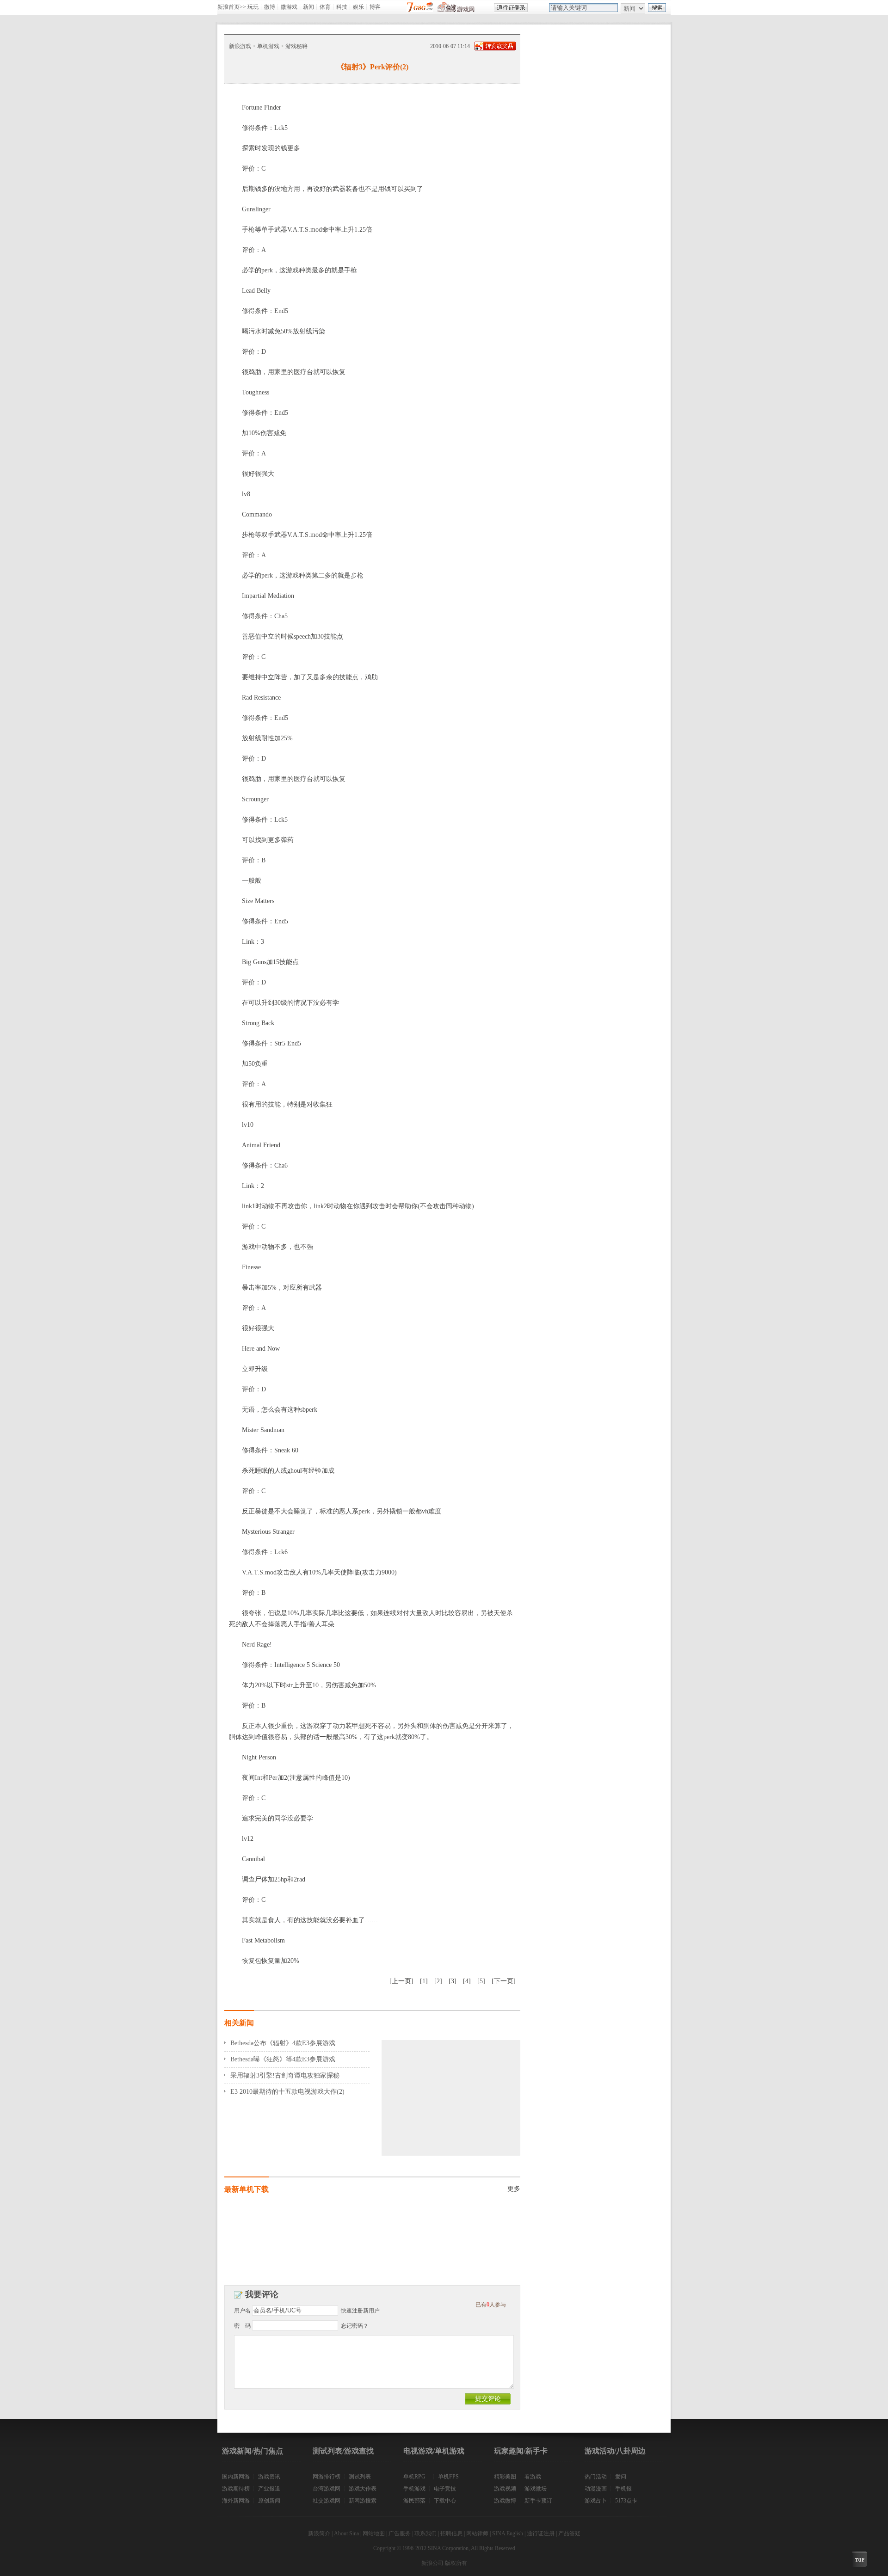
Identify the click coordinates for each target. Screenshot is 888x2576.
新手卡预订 (538, 2501)
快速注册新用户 (360, 2311)
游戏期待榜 (236, 2489)
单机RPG (414, 2477)
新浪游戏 (240, 46)
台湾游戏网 (327, 2489)
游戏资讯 (269, 2477)
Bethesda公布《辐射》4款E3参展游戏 (283, 2043)
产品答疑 (569, 2533)
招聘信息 (451, 2533)
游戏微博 (505, 2501)
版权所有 (456, 2563)
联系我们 (425, 2533)
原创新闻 (269, 2501)
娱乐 (358, 7)
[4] (467, 1981)
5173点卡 (626, 2501)
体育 (325, 7)
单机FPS (448, 2477)
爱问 (621, 2477)
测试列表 (360, 2477)
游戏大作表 (363, 2489)
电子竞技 (445, 2489)
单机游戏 (268, 46)
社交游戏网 (327, 2501)
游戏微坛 (536, 2489)
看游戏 (533, 2477)
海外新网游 (236, 2501)
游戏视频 (505, 2489)
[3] (453, 1981)
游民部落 (414, 2501)
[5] (481, 1981)
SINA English (508, 2533)
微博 (270, 7)
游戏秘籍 (296, 46)
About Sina (346, 2533)
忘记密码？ (355, 2326)
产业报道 (269, 2489)
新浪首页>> (232, 7)
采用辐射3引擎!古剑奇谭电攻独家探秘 (285, 2075)
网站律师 (477, 2533)
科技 (342, 7)
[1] (424, 1981)
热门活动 (596, 2477)
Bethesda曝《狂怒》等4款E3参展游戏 (283, 2059)
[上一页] (401, 1981)
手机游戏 (414, 2489)
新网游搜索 (363, 2501)
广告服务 (400, 2533)
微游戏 (289, 7)
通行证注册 (541, 2533)
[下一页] (504, 1981)
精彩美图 (505, 2477)
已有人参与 (491, 2305)
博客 (375, 7)
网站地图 (374, 2533)
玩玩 (253, 7)
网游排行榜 (327, 2477)
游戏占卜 (596, 2501)
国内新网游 (236, 2477)
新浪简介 (319, 2533)
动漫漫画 (596, 2489)
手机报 (623, 2489)
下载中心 (445, 2501)
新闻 (308, 7)
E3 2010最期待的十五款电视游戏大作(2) (287, 2092)
